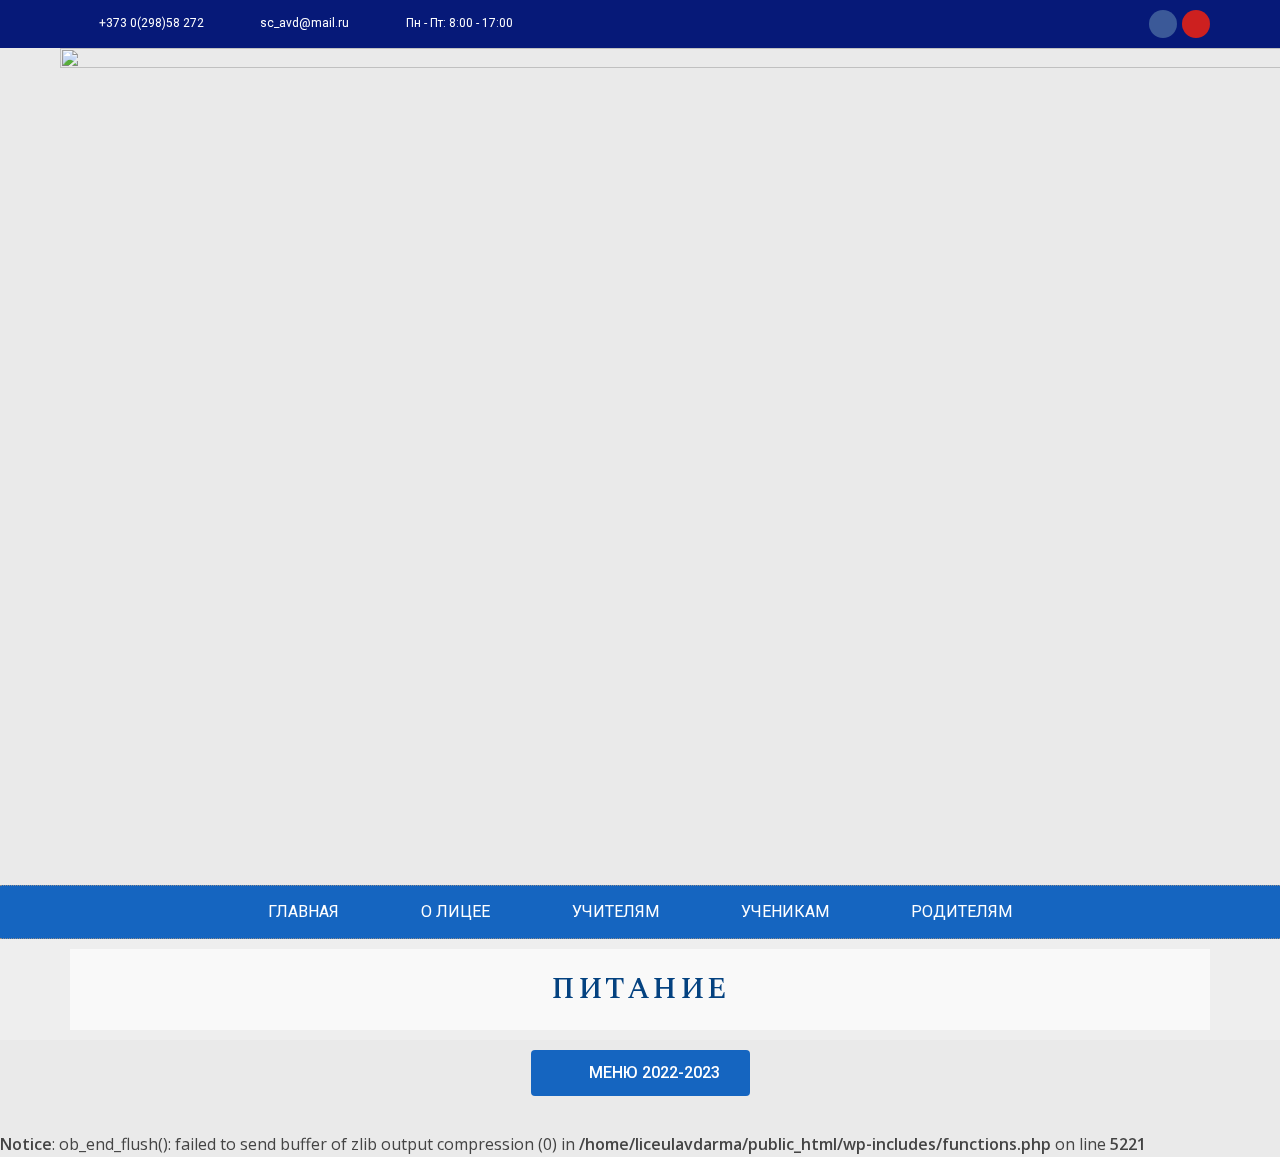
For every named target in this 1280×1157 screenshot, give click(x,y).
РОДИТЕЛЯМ (961, 911)
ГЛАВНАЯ (303, 911)
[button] (640, 1073)
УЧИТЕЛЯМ (615, 911)
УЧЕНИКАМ (785, 911)
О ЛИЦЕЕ (455, 911)
